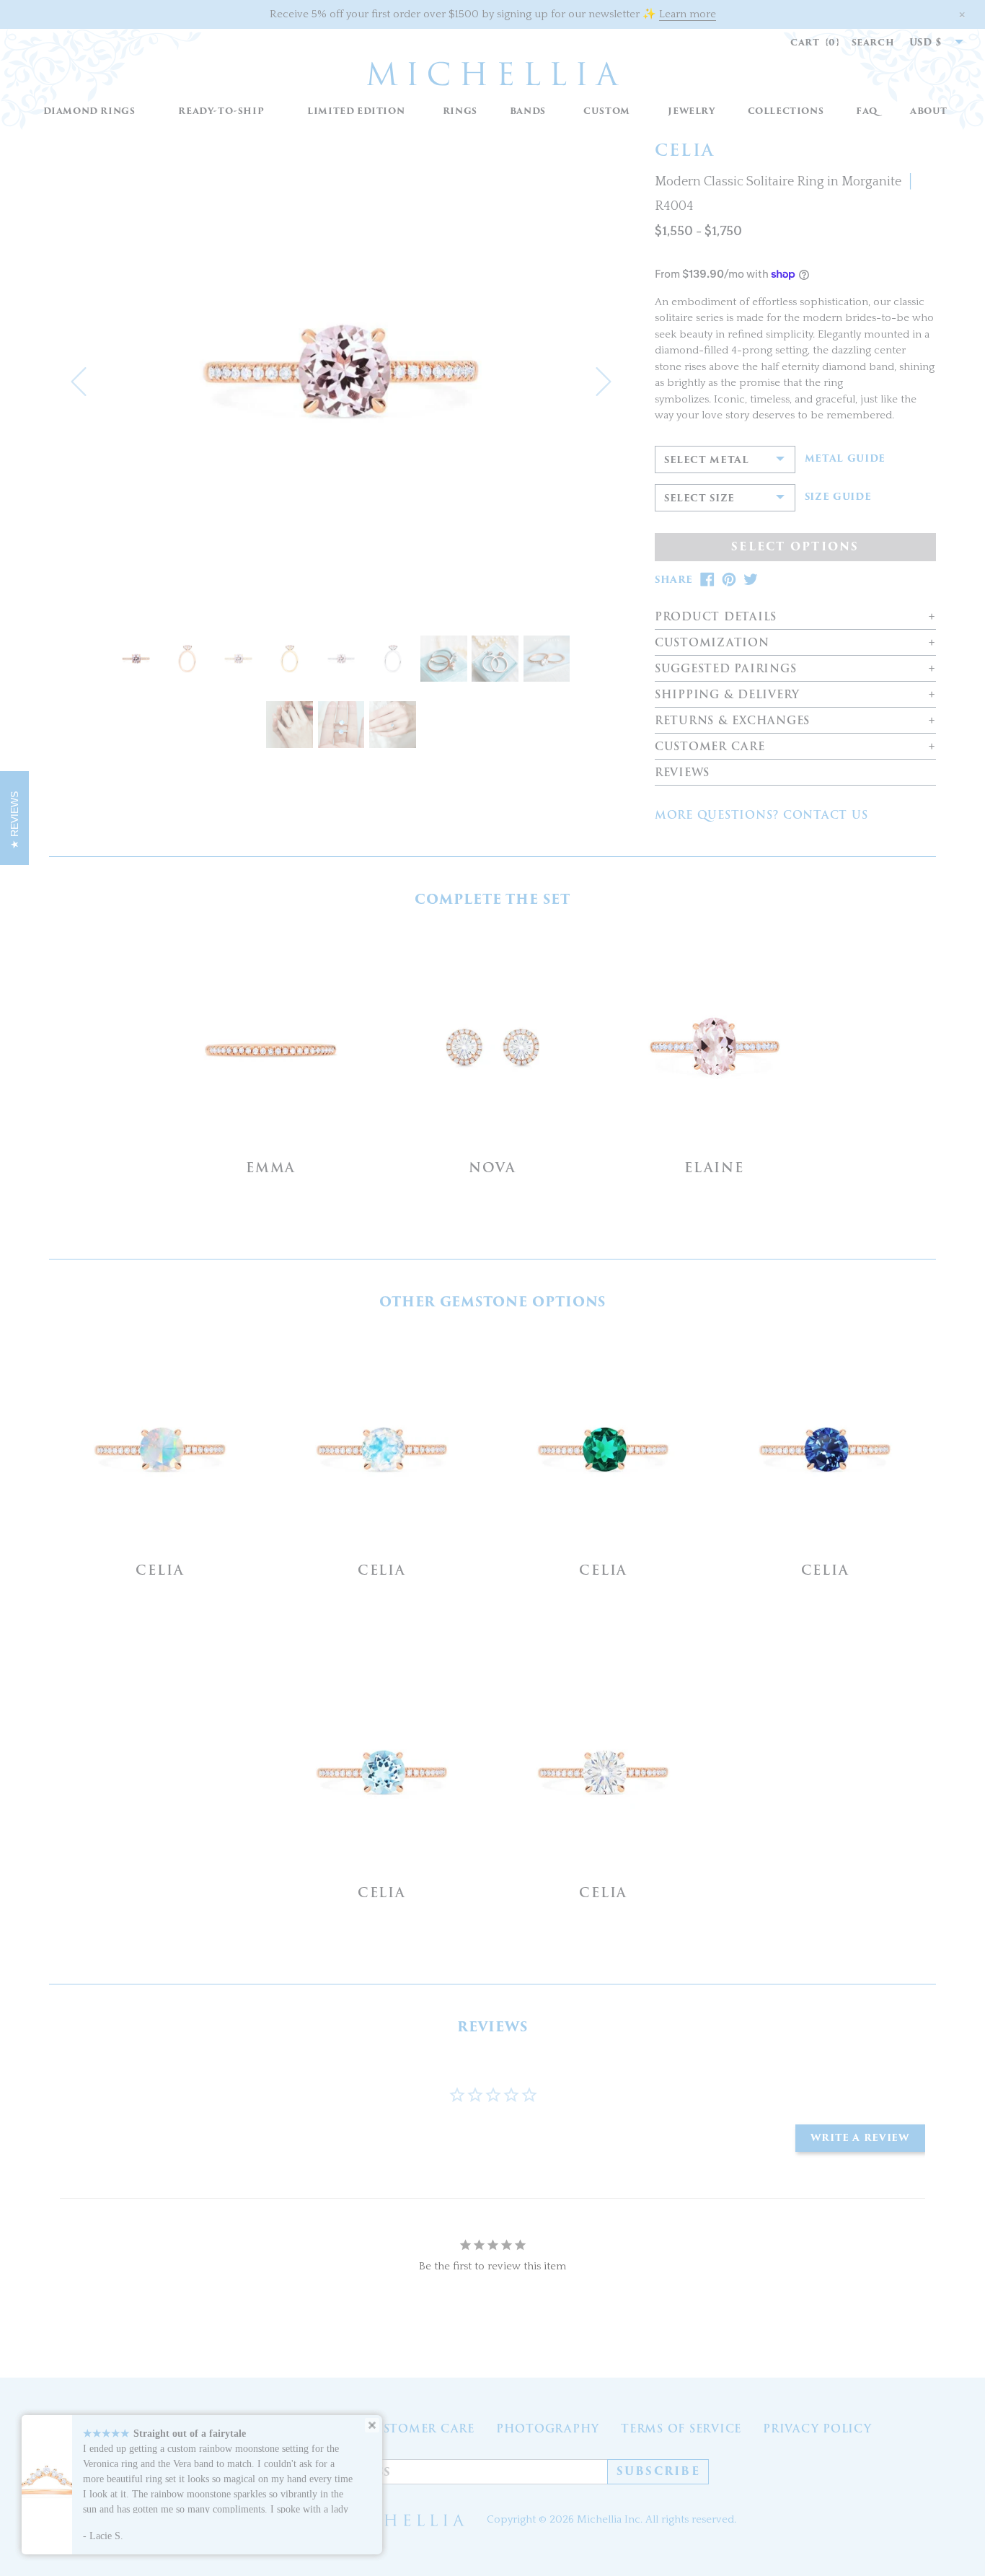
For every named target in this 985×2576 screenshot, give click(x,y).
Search (873, 42)
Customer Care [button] (710, 747)
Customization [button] (712, 643)
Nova (492, 1168)
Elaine (714, 1168)
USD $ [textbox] (926, 42)
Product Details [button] (716, 617)
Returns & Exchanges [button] (732, 721)
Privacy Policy (817, 2429)
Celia (160, 1570)
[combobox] (929, 43)
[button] (460, 111)
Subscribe (658, 2471)
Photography (548, 2429)
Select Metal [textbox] (707, 460)
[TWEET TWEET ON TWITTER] (751, 580)
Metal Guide (845, 459)
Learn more (688, 14)
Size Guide (838, 497)
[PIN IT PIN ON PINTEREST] (729, 580)
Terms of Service (681, 2429)
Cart (815, 42)
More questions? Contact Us (761, 815)
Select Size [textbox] (699, 498)
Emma (271, 1168)
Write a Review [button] (860, 2138)
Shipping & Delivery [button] (727, 695)
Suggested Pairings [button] (726, 669)
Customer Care (419, 2429)
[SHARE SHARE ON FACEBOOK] (707, 580)
